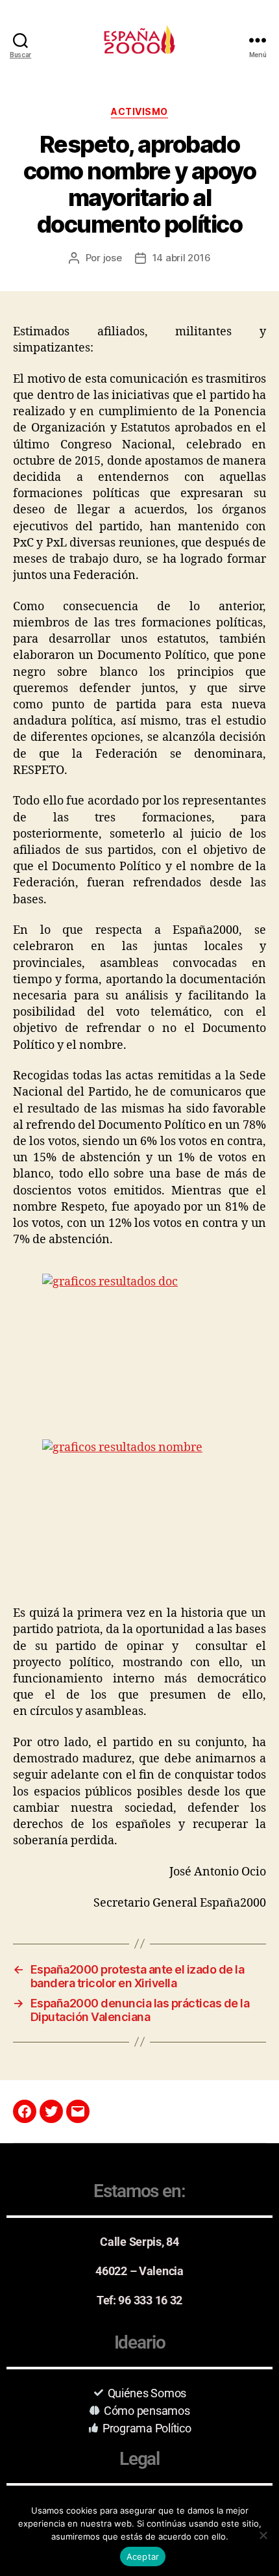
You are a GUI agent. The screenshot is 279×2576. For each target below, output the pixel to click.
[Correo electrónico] (78, 2111)
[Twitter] (51, 2111)
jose (113, 258)
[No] (263, 2535)
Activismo (139, 111)
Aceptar (143, 2557)
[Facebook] (25, 2111)
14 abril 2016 (182, 258)
